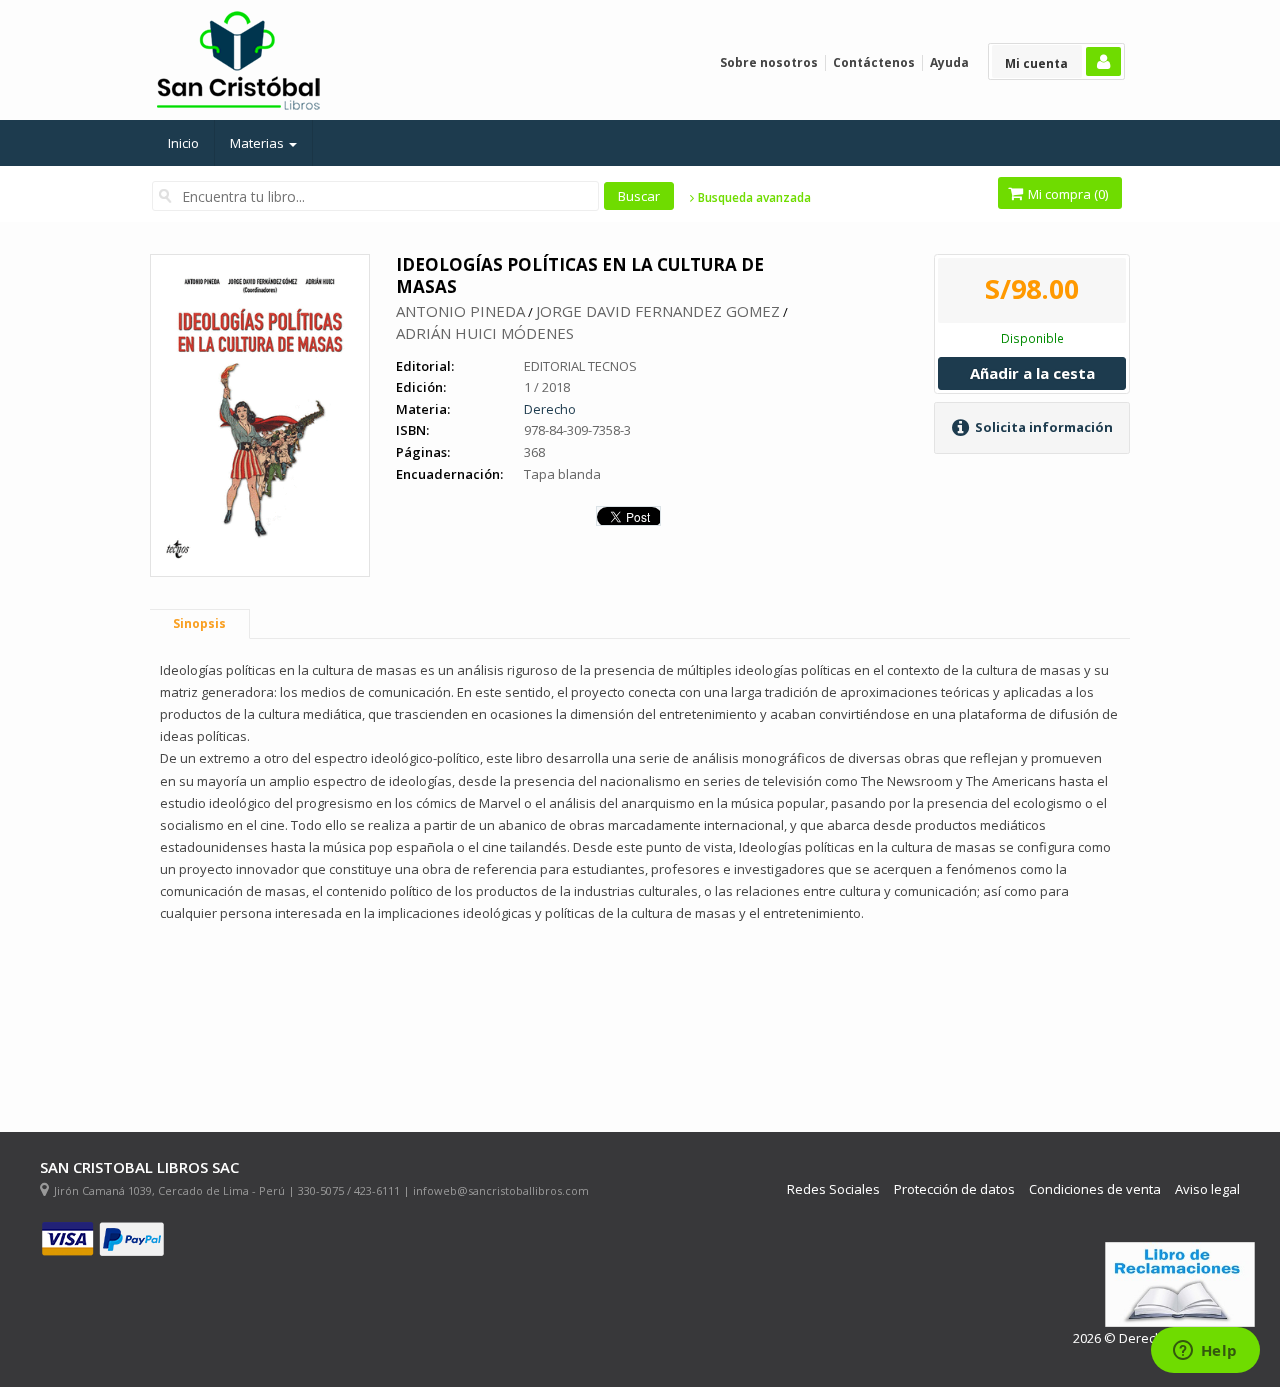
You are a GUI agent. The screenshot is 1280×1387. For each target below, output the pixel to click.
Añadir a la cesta (1032, 373)
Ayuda (949, 62)
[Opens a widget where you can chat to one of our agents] (1205, 1352)
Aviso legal (1207, 1189)
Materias (258, 143)
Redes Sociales (833, 1189)
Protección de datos (954, 1189)
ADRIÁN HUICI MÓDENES (485, 333)
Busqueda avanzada (753, 198)
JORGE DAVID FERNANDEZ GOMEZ (658, 311)
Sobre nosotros (769, 62)
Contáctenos (874, 62)
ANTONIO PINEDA (460, 311)
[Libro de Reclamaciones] (1180, 1284)
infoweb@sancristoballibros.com (501, 1190)
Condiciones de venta (1095, 1189)
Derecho (550, 409)
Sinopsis (199, 623)
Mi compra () (1066, 194)
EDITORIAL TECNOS (580, 366)
